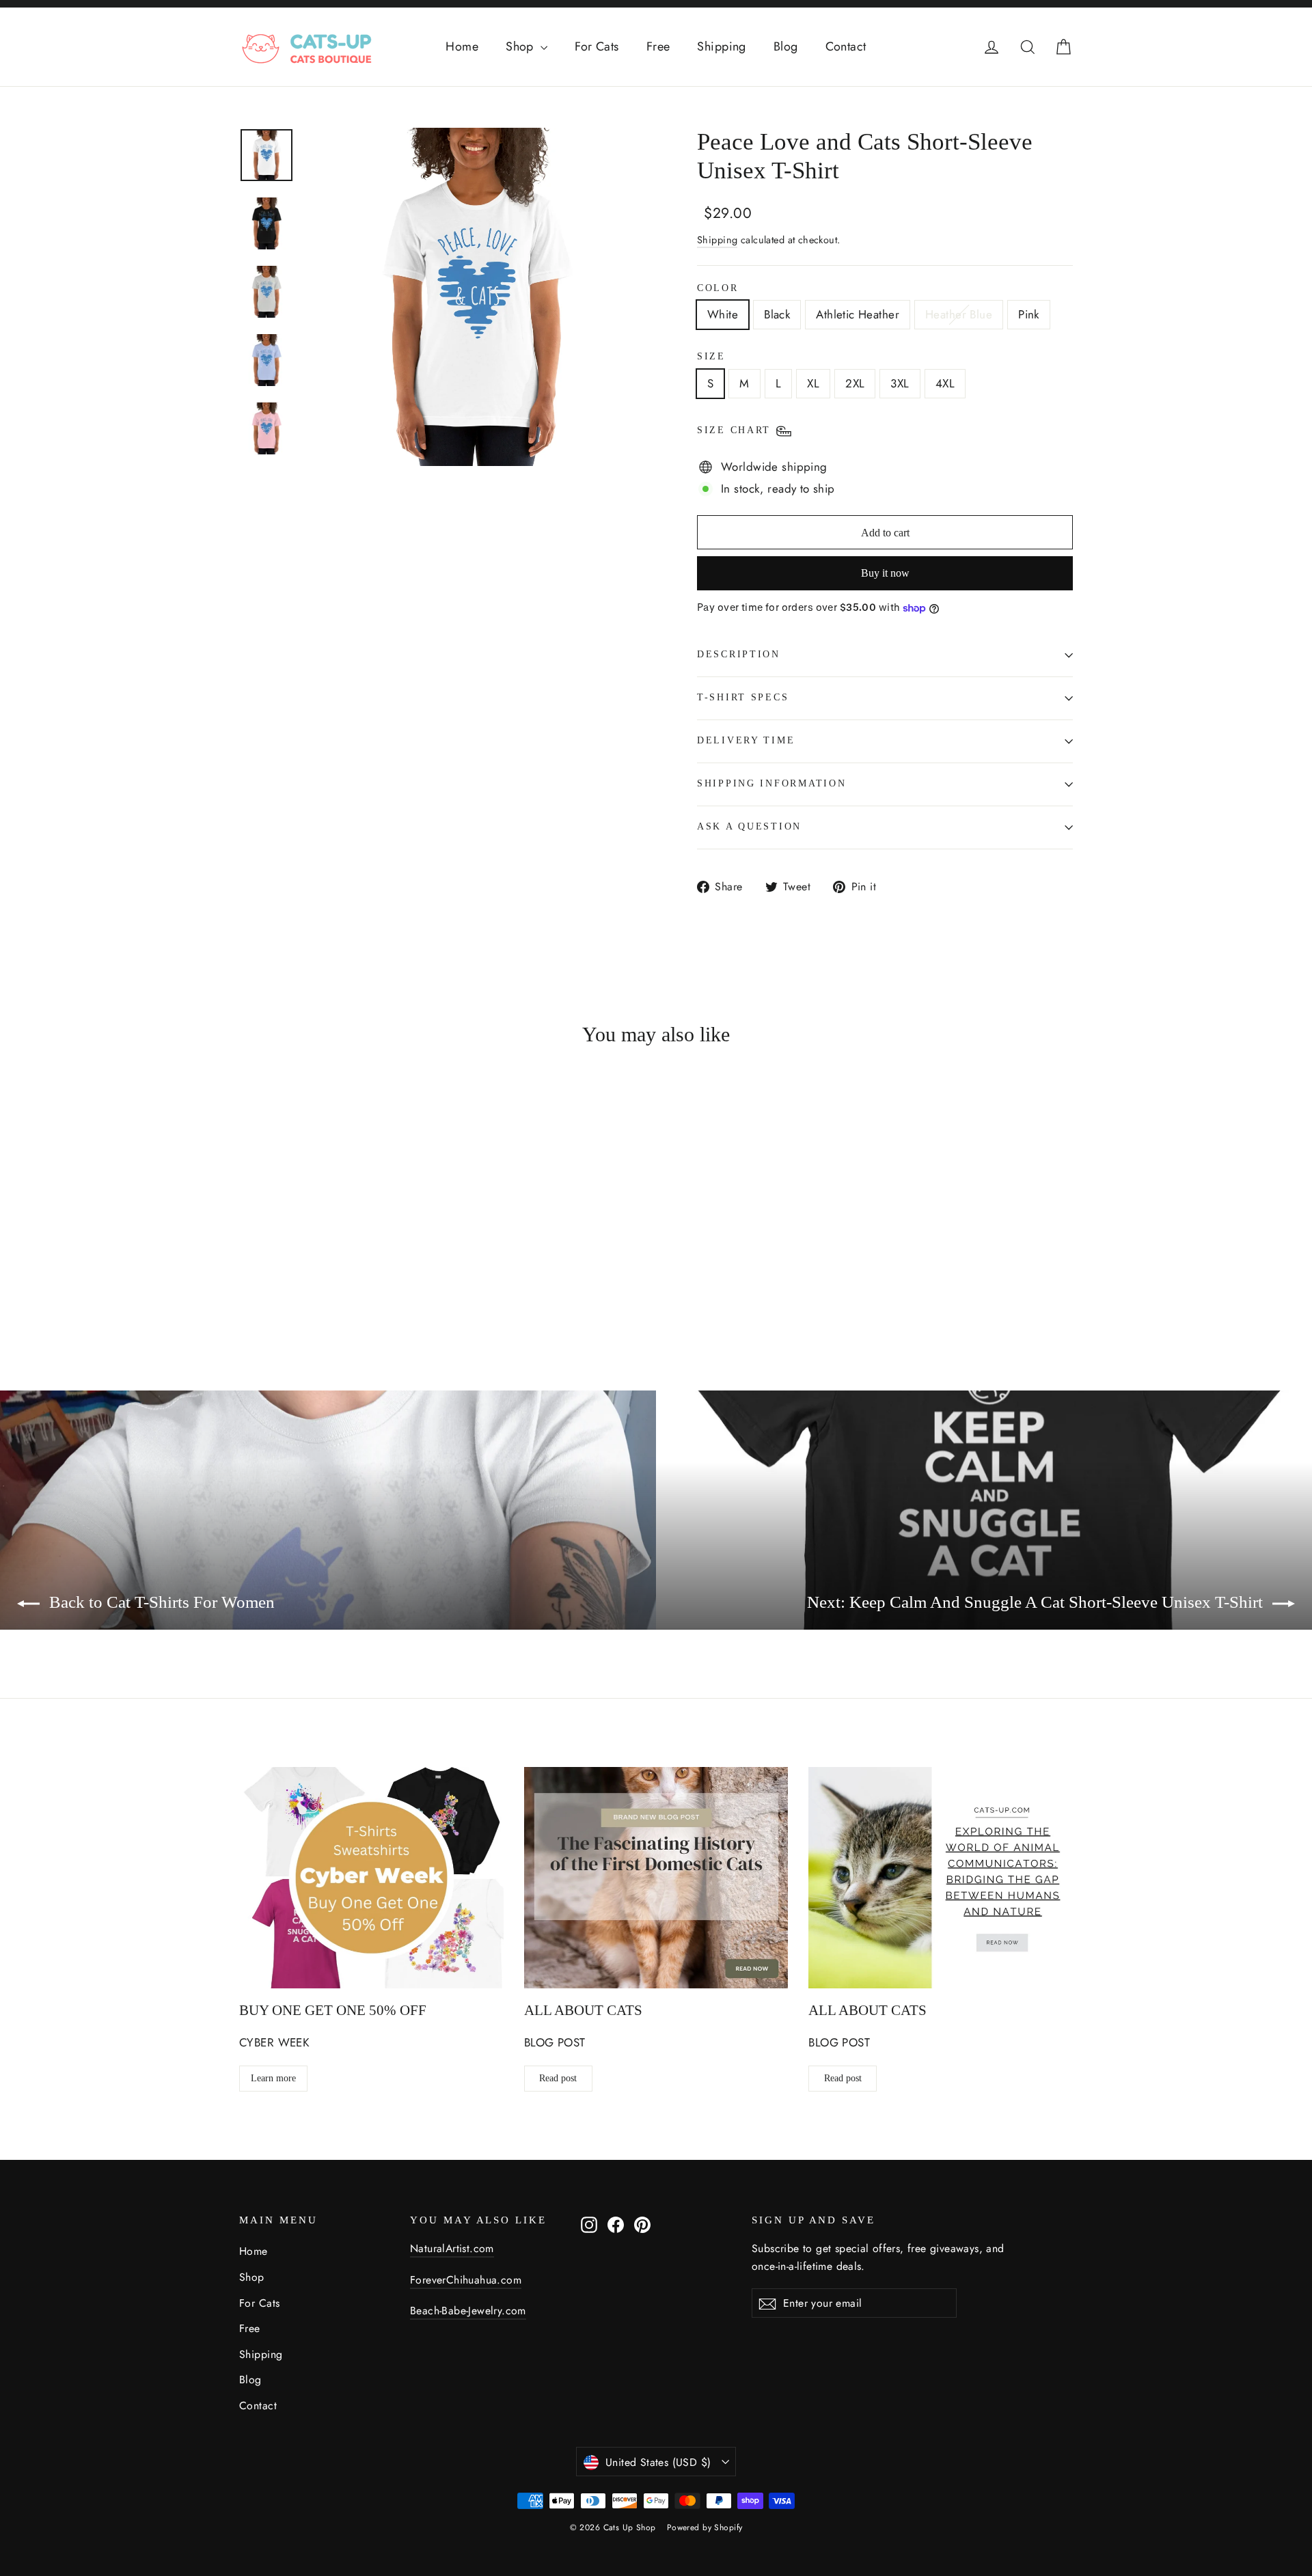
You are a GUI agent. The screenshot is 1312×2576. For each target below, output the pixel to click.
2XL (855, 383)
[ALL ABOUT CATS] (656, 1878)
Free (658, 46)
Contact (846, 46)
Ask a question (749, 826)
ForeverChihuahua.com (466, 2280)
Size (711, 356)
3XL (900, 383)
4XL (945, 383)
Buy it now (885, 573)
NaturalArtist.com (452, 2248)
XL (813, 383)
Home (462, 46)
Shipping (721, 46)
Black (777, 314)
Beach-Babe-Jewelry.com (468, 2311)
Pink (1029, 314)
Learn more (273, 2078)
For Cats (597, 46)
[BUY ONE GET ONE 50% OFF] (371, 1878)
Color (718, 288)
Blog (786, 46)
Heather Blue (959, 314)
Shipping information (771, 783)
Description (739, 654)
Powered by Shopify (705, 2527)
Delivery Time (746, 740)
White (723, 314)
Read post (558, 2078)
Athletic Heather (858, 314)
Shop (521, 46)
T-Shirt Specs (743, 697)
